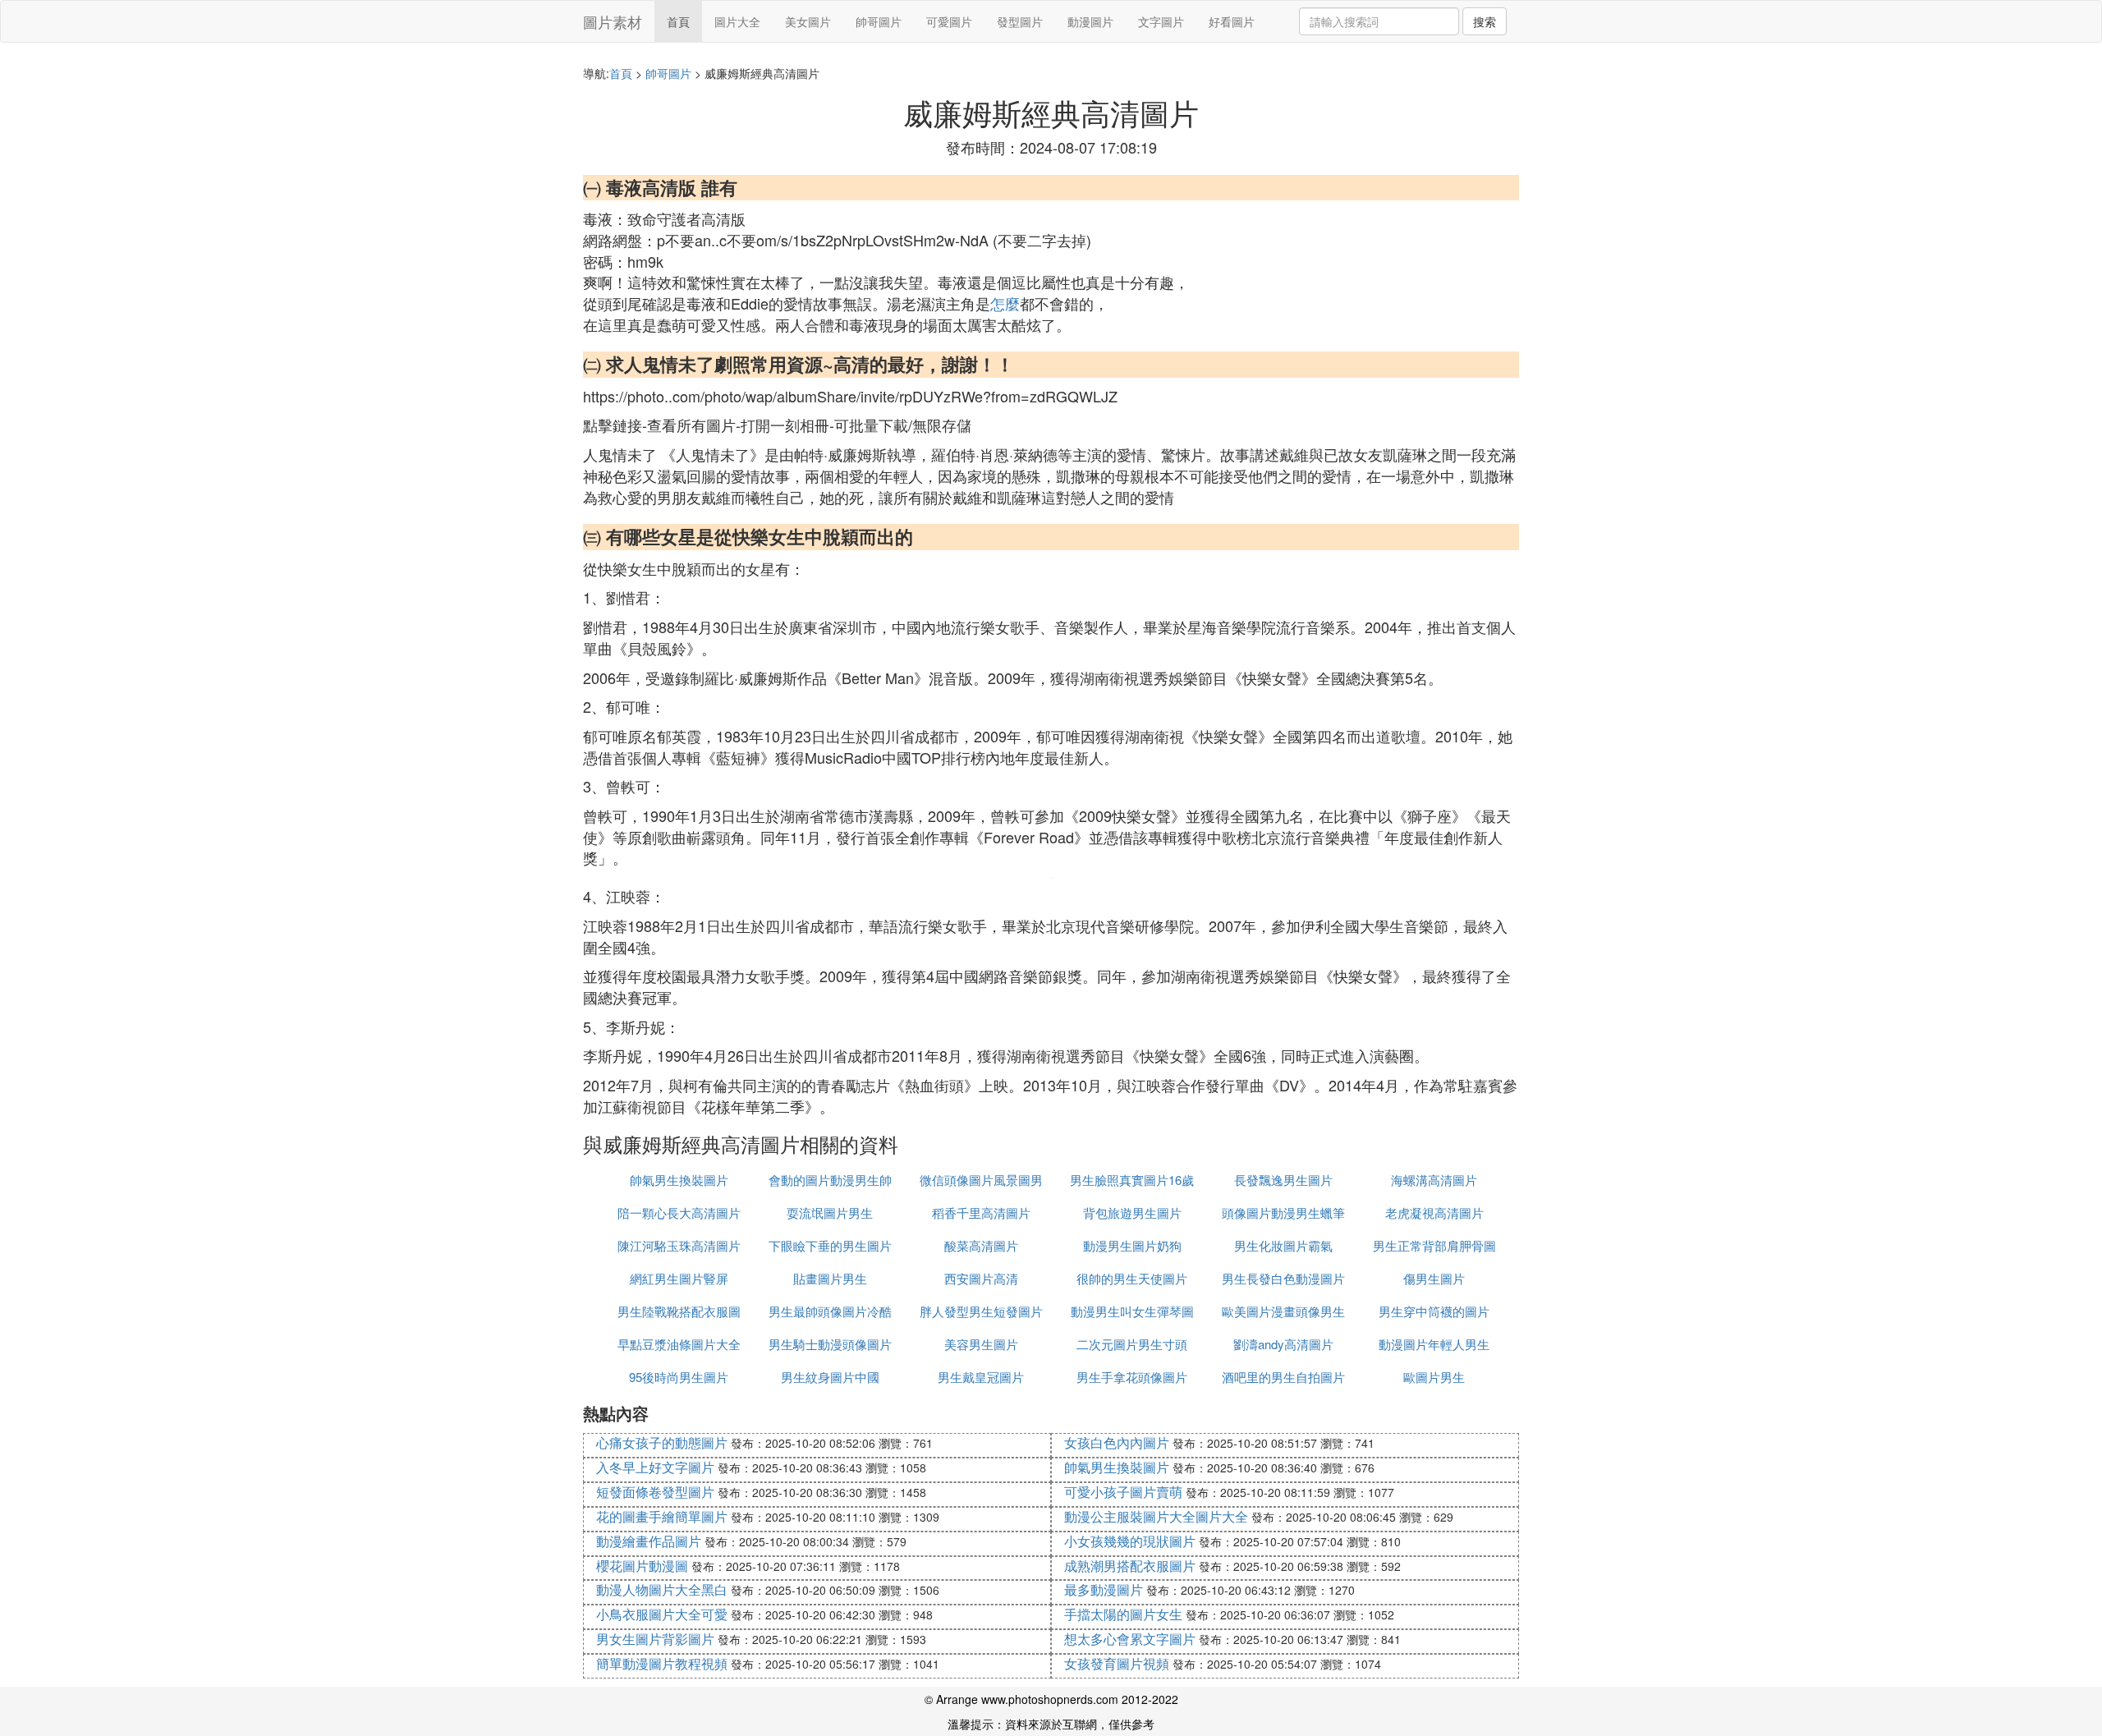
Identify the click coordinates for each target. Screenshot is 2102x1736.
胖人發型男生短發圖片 (981, 1311)
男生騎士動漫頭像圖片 (830, 1344)
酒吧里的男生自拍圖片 (1283, 1377)
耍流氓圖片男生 (830, 1212)
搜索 (1485, 21)
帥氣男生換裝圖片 (679, 1180)
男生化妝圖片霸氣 (1283, 1245)
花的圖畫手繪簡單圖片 (662, 1516)
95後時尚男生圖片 (679, 1377)
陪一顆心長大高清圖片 (679, 1212)
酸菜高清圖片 (981, 1245)
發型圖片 (1020, 21)
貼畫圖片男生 (830, 1278)
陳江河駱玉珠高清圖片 (679, 1245)
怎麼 (1005, 303)
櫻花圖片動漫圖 (642, 1566)
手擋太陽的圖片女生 (1123, 1614)
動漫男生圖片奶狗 (1132, 1245)
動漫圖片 (1090, 21)
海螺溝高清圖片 (1434, 1180)
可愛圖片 (949, 21)
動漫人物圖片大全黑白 (662, 1589)
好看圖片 (1232, 21)
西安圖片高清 (981, 1278)
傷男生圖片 (1434, 1278)
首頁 (678, 21)
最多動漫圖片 (1104, 1589)
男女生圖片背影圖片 (655, 1639)
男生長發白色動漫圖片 (1283, 1278)
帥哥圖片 (879, 21)
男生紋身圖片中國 (830, 1377)
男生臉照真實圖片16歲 (1132, 1180)
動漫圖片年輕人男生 (1434, 1344)
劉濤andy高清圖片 (1283, 1344)
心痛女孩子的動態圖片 (662, 1442)
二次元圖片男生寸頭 (1132, 1344)
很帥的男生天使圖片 (1132, 1278)
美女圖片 (808, 21)
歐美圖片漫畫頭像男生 (1283, 1311)
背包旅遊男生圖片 (1132, 1212)
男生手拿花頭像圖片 (1132, 1377)
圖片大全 (737, 21)
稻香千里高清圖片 (981, 1212)
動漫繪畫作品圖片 (649, 1541)
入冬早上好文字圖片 (655, 1467)
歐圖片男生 (1434, 1377)
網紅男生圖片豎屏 (679, 1278)
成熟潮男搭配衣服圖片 (1130, 1566)
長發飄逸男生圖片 (1283, 1180)
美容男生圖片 (981, 1344)
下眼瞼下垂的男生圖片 (830, 1245)
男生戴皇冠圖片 (981, 1377)
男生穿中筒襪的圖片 (1434, 1311)
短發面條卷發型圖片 (655, 1492)
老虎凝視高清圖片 (1434, 1212)
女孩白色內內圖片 (1117, 1442)
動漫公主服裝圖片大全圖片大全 (1156, 1516)
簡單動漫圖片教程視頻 (662, 1663)
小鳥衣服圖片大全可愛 (662, 1614)
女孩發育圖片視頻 (1117, 1663)
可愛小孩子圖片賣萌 (1123, 1492)
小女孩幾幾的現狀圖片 (1130, 1541)
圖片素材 (613, 21)
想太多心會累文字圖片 (1130, 1639)
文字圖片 (1161, 21)
